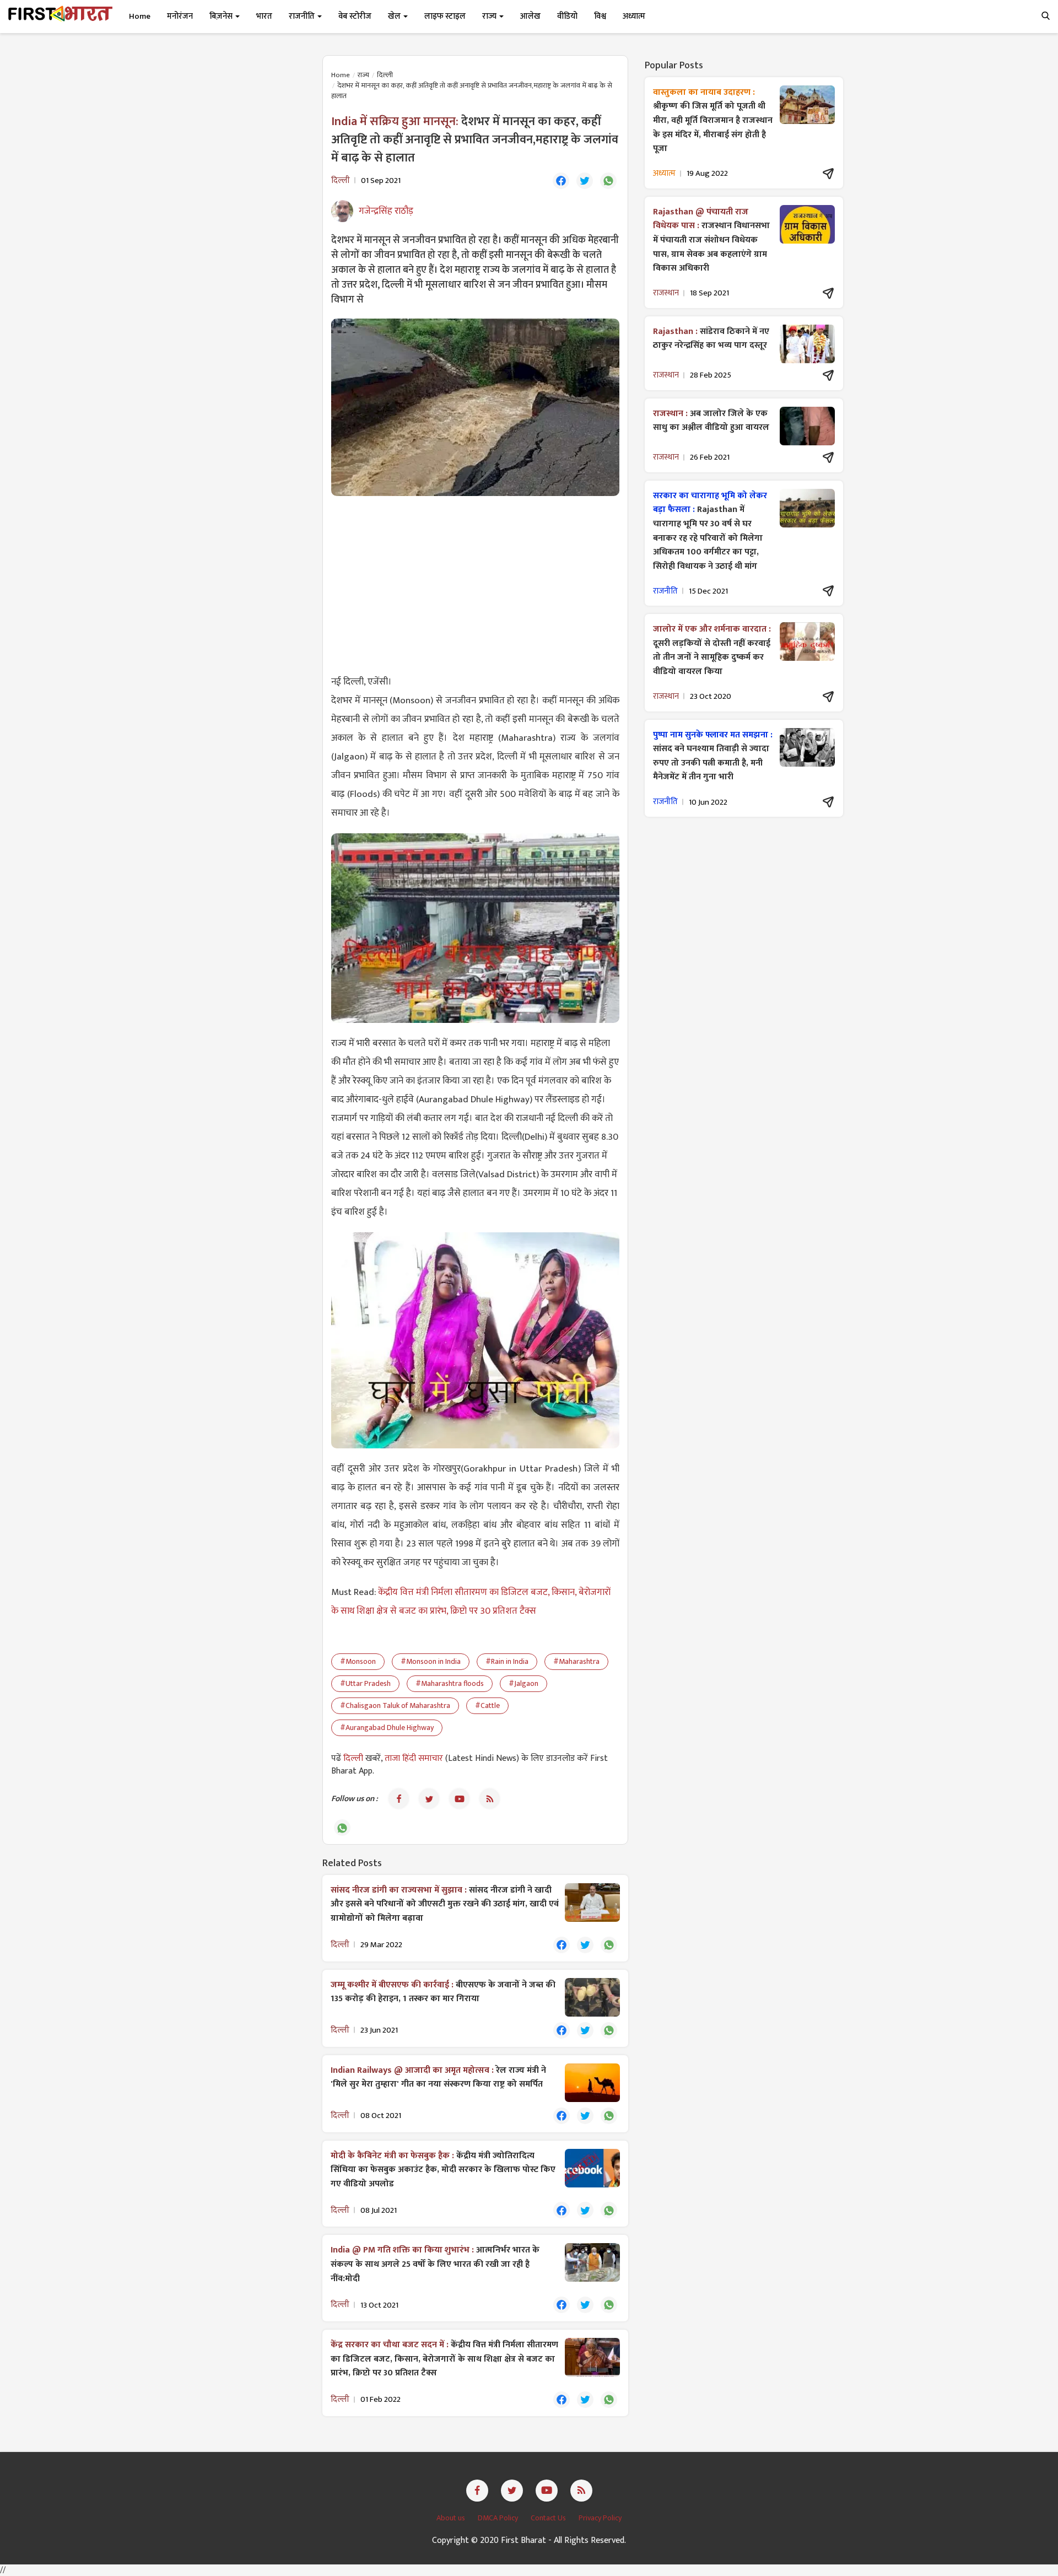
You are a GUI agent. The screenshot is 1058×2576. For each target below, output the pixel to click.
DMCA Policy (499, 2518)
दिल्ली (385, 75)
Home (140, 16)
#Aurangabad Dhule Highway (387, 1728)
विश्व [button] (600, 16)
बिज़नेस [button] (222, 16)
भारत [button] (264, 16)
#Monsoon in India (431, 1661)
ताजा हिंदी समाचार (414, 1758)
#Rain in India (507, 1661)
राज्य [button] (490, 16)
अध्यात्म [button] (634, 16)
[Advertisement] (475, 584)
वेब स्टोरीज (355, 16)
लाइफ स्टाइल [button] (445, 16)
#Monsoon (358, 1661)
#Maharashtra (576, 1661)
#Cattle (487, 1705)
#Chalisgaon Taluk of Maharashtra (395, 1705)
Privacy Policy (600, 2518)
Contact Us (549, 2518)
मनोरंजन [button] (180, 16)
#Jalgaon (523, 1683)
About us (452, 2518)
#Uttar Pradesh (365, 1683)
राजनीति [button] (303, 16)
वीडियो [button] (567, 16)
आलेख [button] (530, 16)
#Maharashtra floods (450, 1683)
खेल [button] (395, 16)
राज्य (363, 75)
